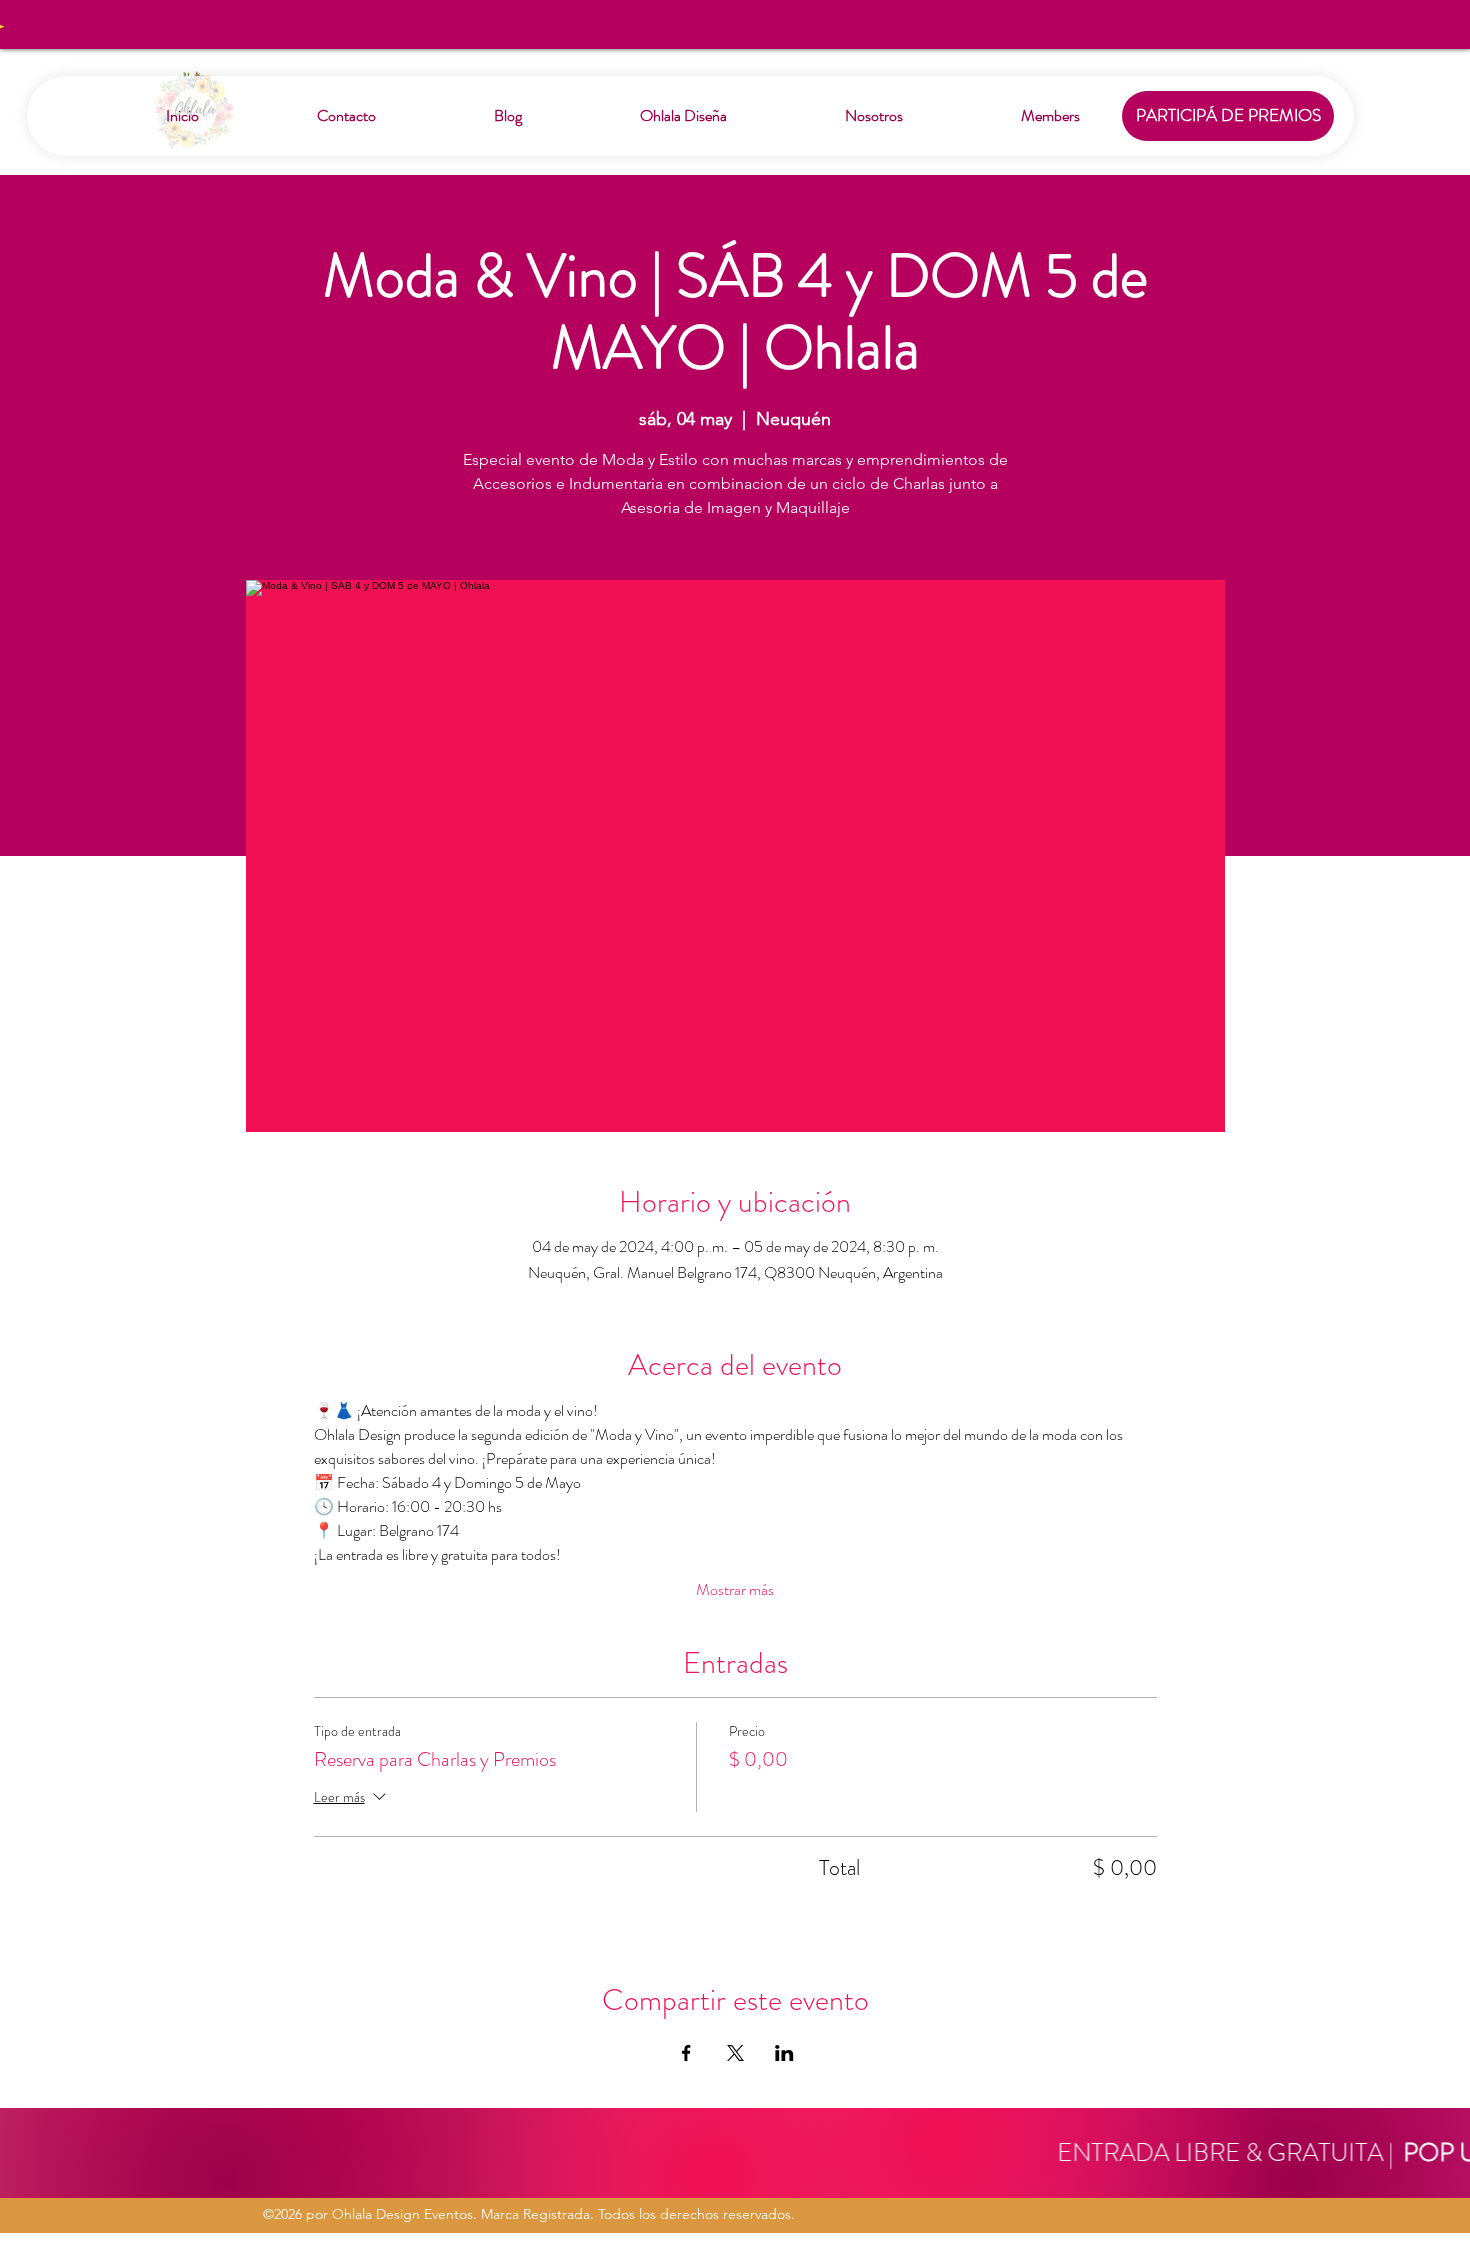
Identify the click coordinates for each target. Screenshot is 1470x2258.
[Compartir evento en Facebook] (686, 2053)
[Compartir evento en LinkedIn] (784, 2053)
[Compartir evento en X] (735, 2053)
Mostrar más (735, 1590)
